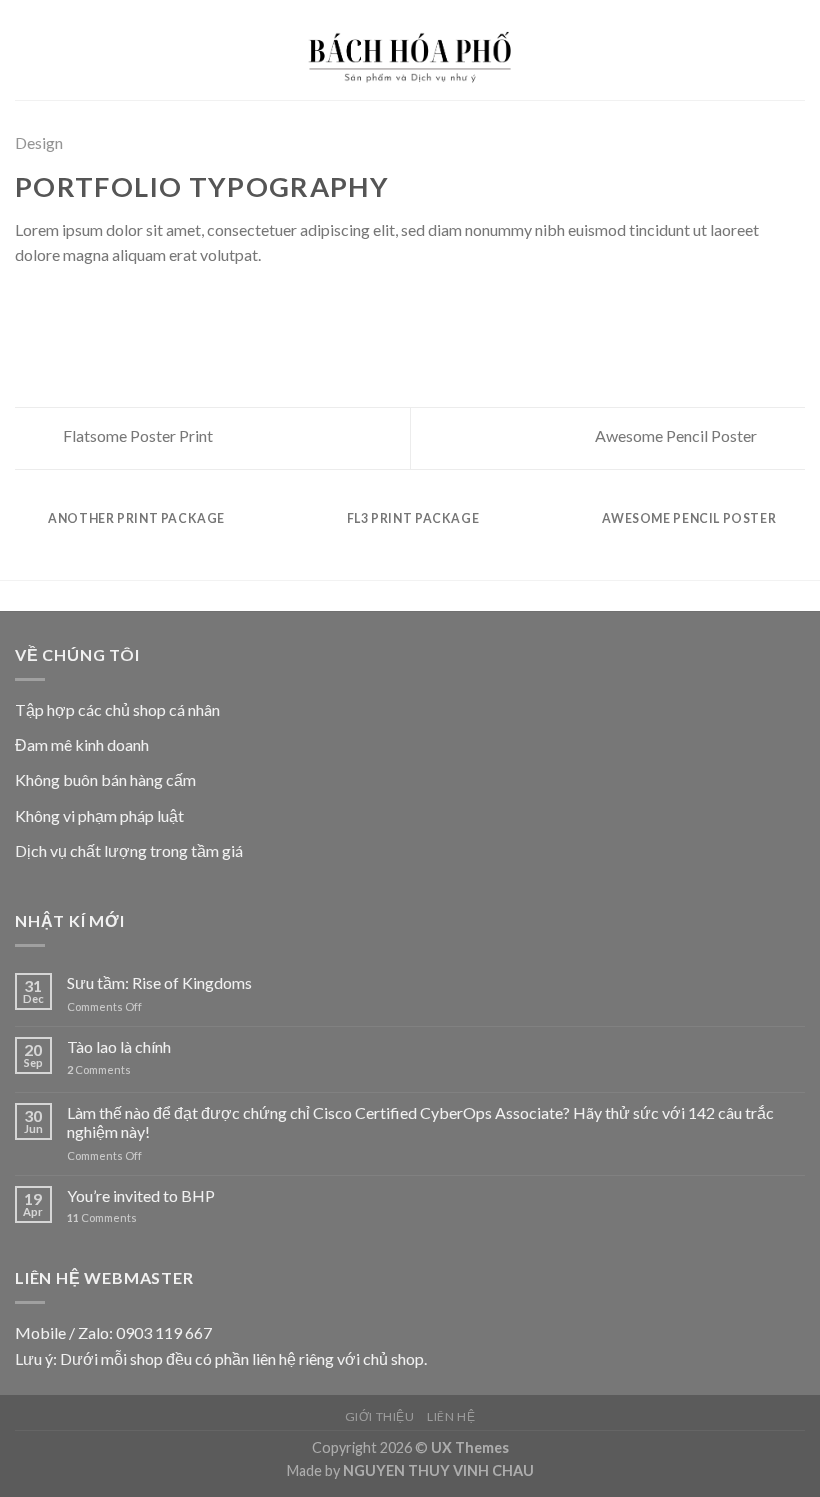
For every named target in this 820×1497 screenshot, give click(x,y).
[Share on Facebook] (52, 304)
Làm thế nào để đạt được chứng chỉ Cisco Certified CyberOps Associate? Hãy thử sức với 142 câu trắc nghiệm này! (420, 1122)
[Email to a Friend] (100, 304)
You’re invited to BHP (141, 1195)
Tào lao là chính (119, 1046)
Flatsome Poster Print (136, 435)
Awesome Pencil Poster (677, 435)
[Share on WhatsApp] (27, 304)
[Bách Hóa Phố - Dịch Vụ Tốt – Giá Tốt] (410, 50)
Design (39, 142)
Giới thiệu (380, 1416)
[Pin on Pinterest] (125, 304)
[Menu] (27, 49)
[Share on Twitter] (76, 304)
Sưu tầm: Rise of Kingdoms (159, 982)
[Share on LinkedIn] (149, 304)
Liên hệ (451, 1416)
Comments (99, 1069)
